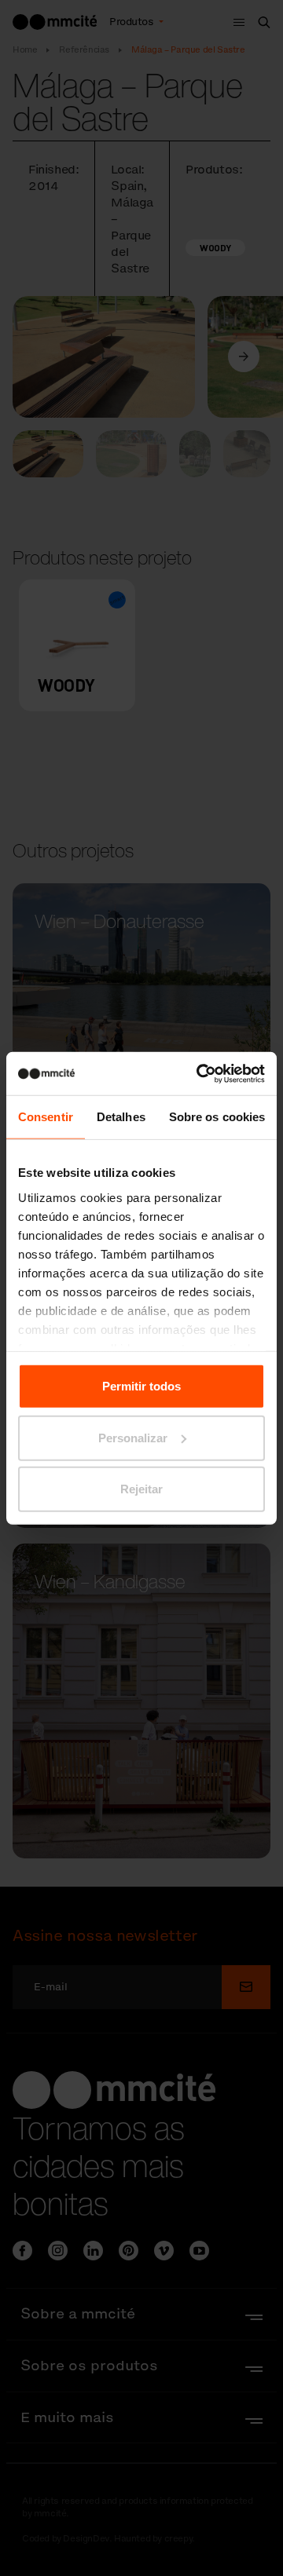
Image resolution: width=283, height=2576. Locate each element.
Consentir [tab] (46, 1117)
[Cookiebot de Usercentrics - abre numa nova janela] (200, 1073)
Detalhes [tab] (121, 1117)
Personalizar (133, 1437)
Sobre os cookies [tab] (217, 1117)
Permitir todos (141, 1386)
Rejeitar (141, 1489)
